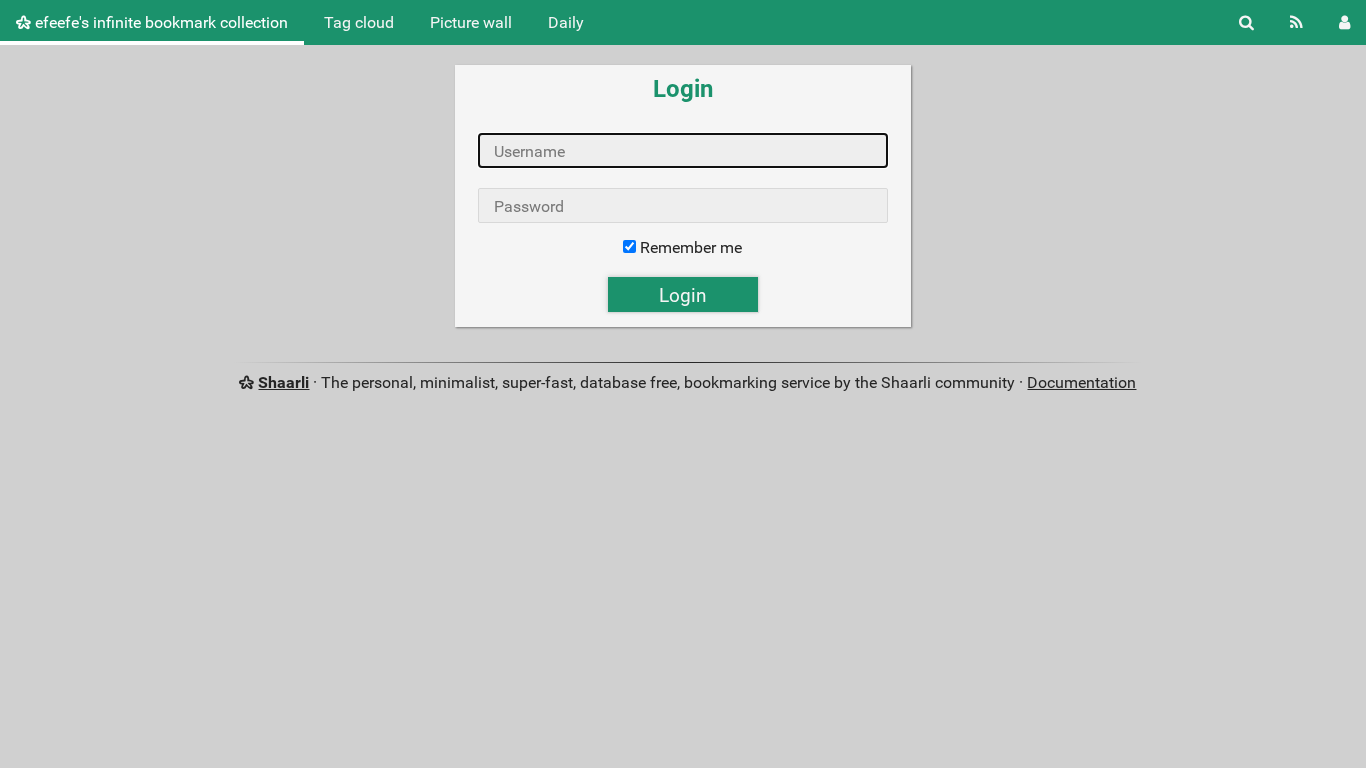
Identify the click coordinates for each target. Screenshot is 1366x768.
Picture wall (471, 22)
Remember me (691, 247)
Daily (566, 22)
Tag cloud (359, 22)
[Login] (1344, 22)
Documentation (1081, 382)
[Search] (1246, 22)
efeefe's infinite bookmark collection (159, 22)
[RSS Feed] (1296, 22)
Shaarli (283, 382)
